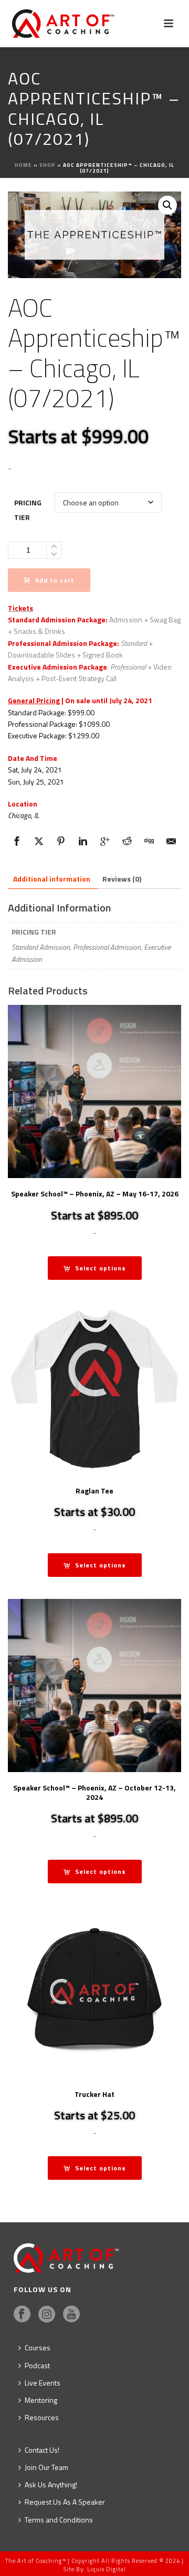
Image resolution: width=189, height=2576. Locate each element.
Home (23, 165)
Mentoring (41, 2400)
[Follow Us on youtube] (71, 2315)
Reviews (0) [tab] (122, 879)
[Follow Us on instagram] (47, 2315)
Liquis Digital (107, 2569)
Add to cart (55, 580)
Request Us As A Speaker (65, 2502)
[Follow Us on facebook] (22, 2315)
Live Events (43, 2383)
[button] (167, 205)
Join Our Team (46, 2467)
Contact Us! (42, 2450)
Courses (38, 2347)
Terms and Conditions (59, 2520)
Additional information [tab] (52, 879)
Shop (48, 165)
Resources (42, 2417)
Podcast (37, 2365)
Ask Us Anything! (51, 2484)
